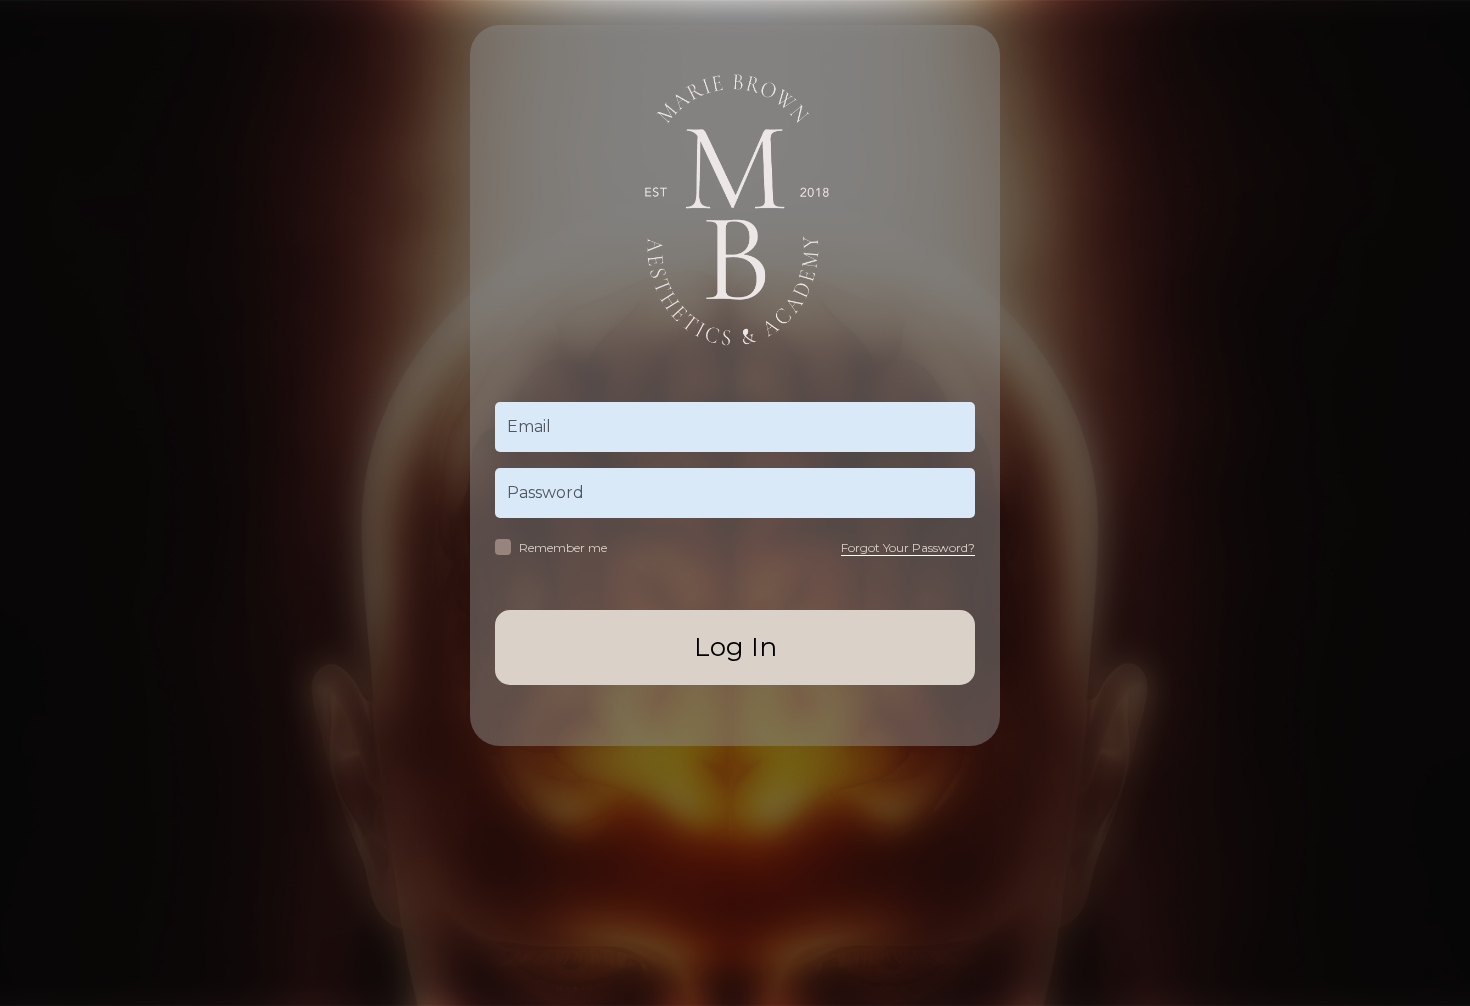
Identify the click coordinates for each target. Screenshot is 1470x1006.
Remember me (563, 547)
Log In (735, 647)
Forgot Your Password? (908, 547)
